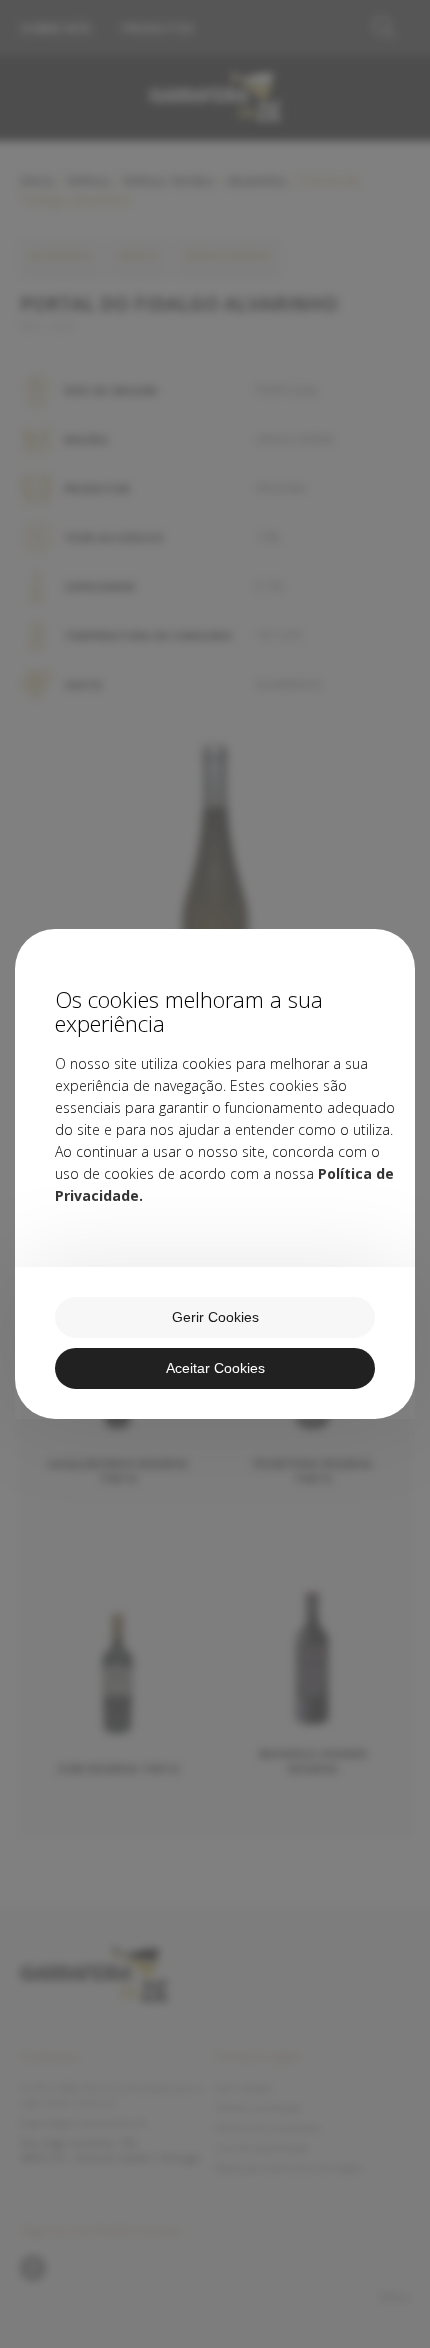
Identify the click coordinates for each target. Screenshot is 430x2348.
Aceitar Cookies (215, 1368)
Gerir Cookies (215, 1317)
